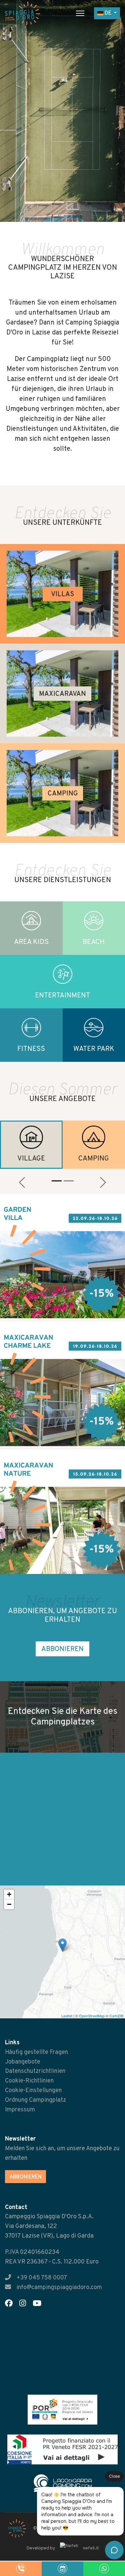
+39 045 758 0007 (42, 2278)
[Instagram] (25, 2304)
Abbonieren (62, 1649)
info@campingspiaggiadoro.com (59, 2288)
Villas (62, 595)
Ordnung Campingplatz (35, 2100)
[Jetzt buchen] (62, 2569)
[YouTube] (40, 2304)
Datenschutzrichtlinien (35, 2071)
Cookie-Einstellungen (33, 2091)
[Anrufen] (21, 2569)
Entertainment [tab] (62, 996)
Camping (63, 794)
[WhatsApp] (104, 2569)
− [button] (9, 1904)
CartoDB (116, 2016)
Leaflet (67, 2016)
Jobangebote (23, 2062)
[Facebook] (11, 2304)
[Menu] (80, 13)
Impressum (20, 2110)
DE (108, 13)
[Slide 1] (57, 1181)
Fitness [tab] (31, 1049)
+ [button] (9, 1894)
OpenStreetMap (92, 2016)
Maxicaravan (62, 694)
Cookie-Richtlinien (29, 2081)
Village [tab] (31, 1159)
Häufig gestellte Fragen (36, 2052)
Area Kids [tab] (31, 942)
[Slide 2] (69, 1181)
